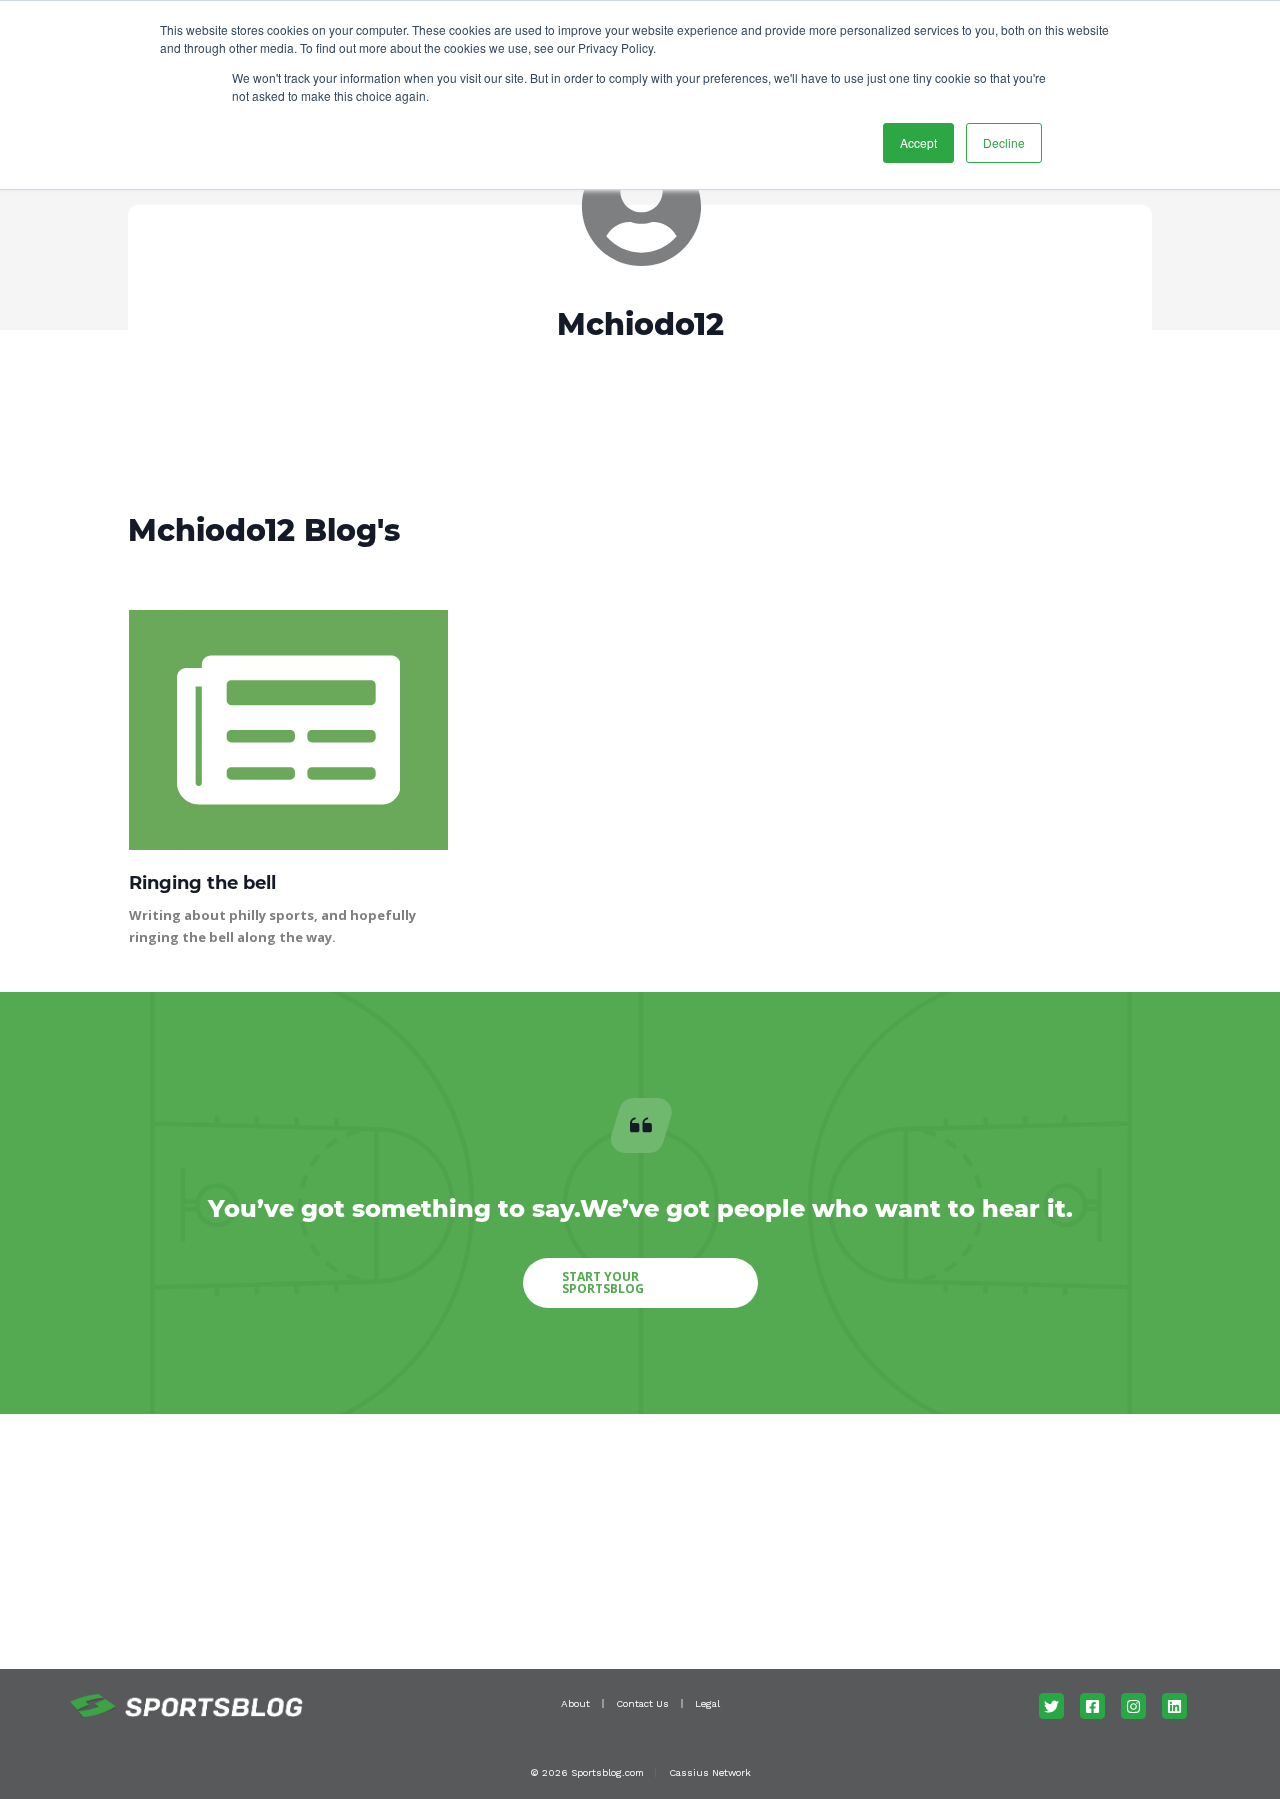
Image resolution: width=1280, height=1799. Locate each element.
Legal (707, 1703)
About (575, 1703)
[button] (640, 1283)
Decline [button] (1004, 142)
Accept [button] (918, 142)
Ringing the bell (202, 883)
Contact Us (642, 1703)
